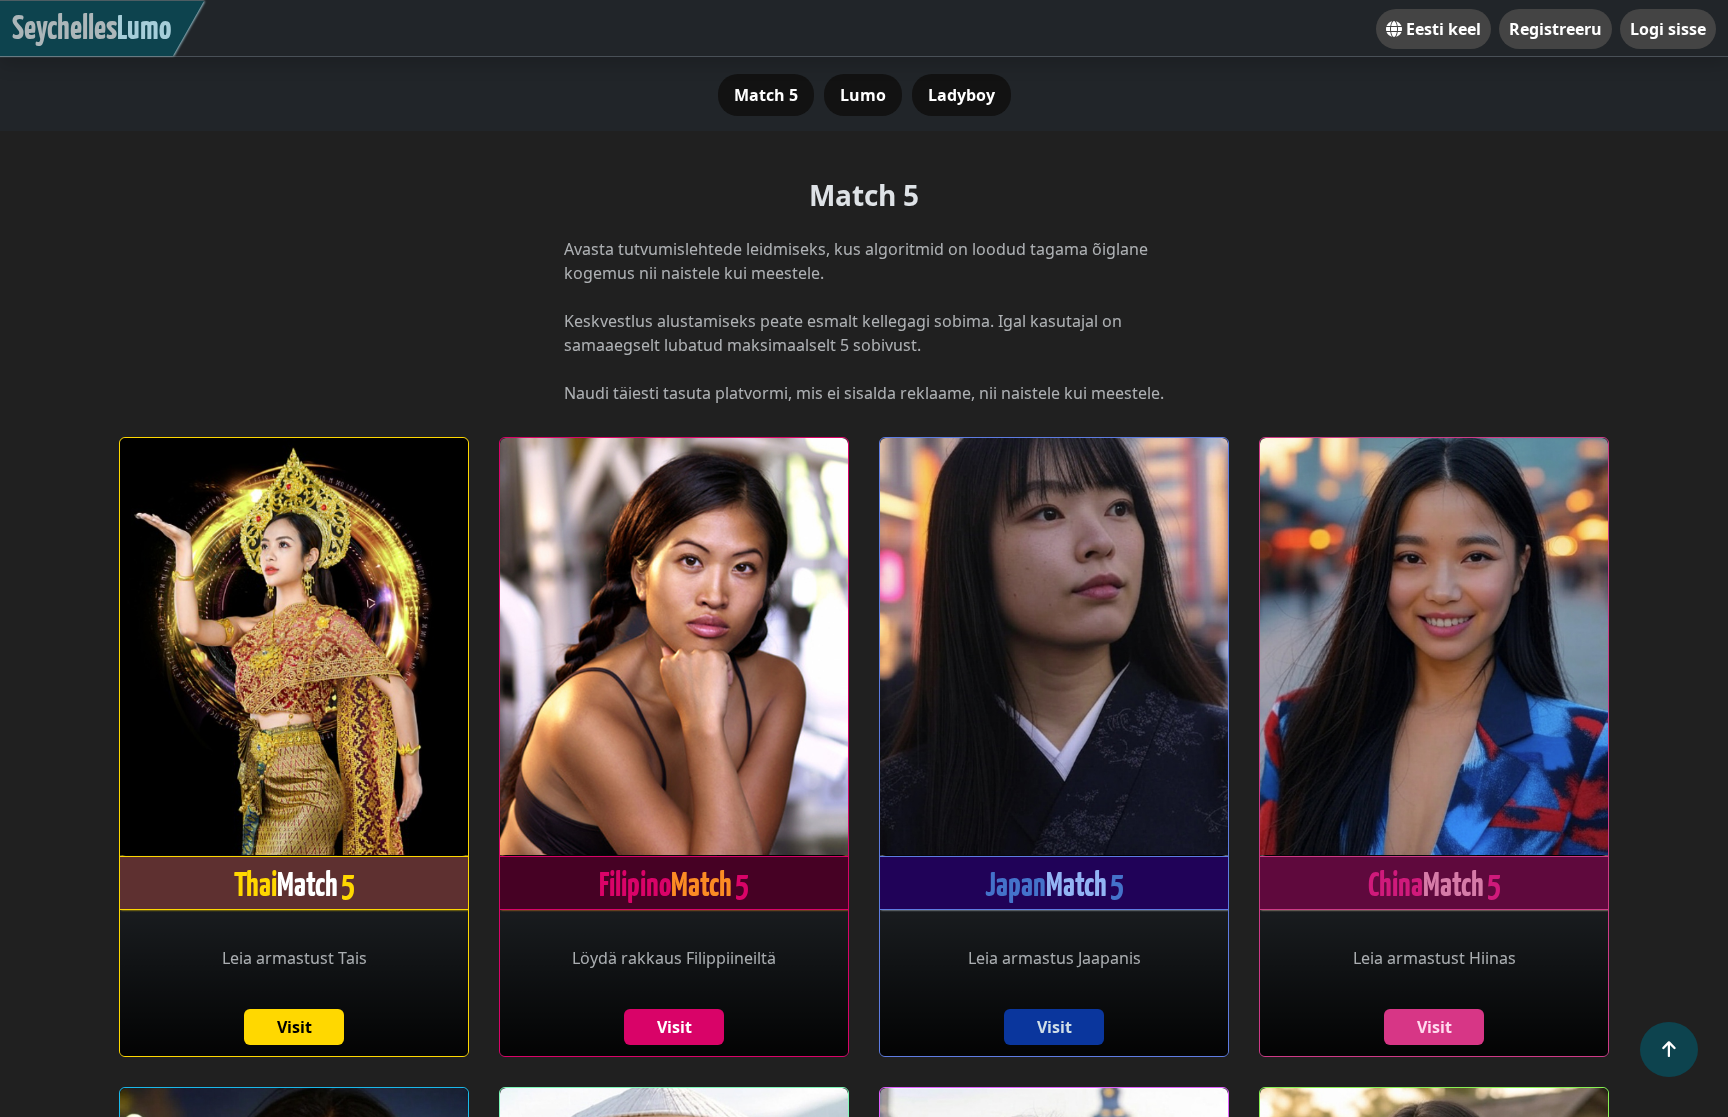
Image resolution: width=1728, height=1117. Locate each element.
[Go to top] (1669, 1049)
